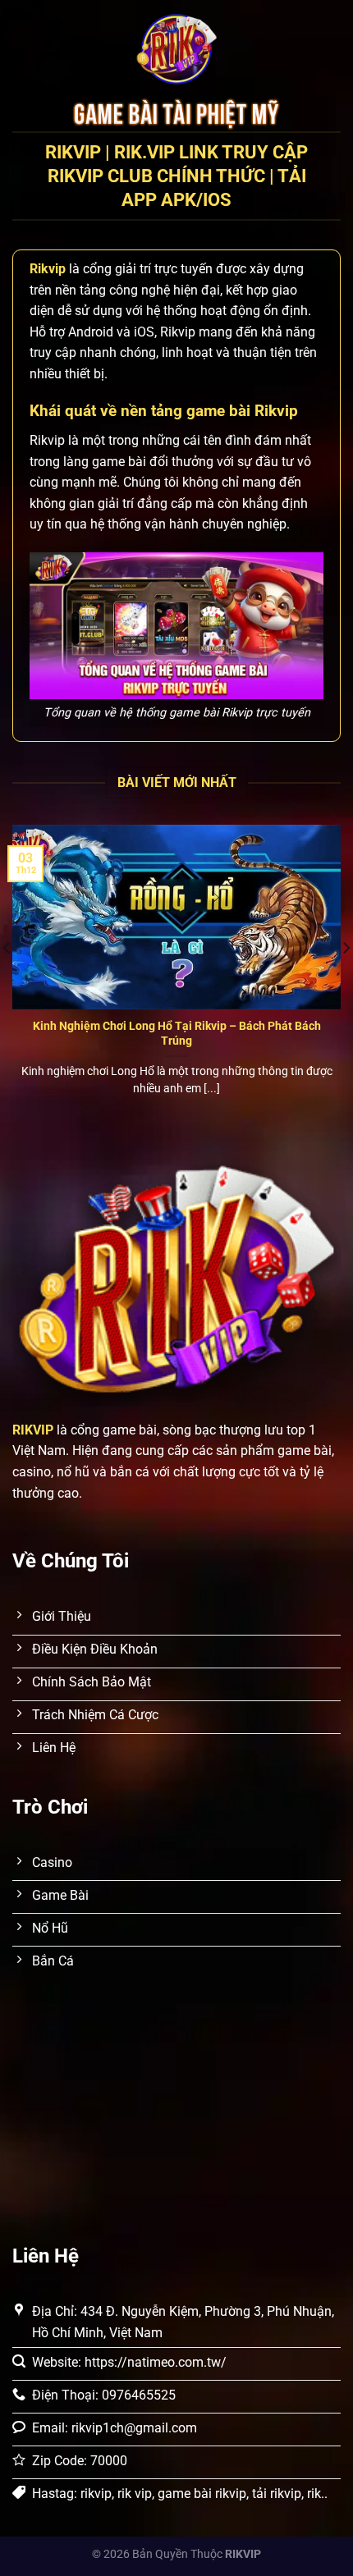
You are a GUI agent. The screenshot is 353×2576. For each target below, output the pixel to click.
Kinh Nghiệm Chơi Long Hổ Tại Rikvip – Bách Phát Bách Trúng (177, 1033)
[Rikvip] (176, 49)
